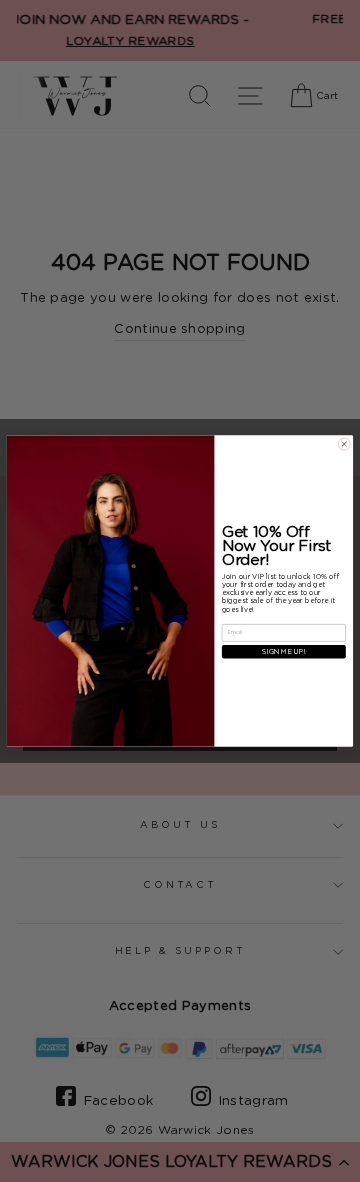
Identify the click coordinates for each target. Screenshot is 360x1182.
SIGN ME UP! (284, 651)
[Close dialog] (344, 444)
